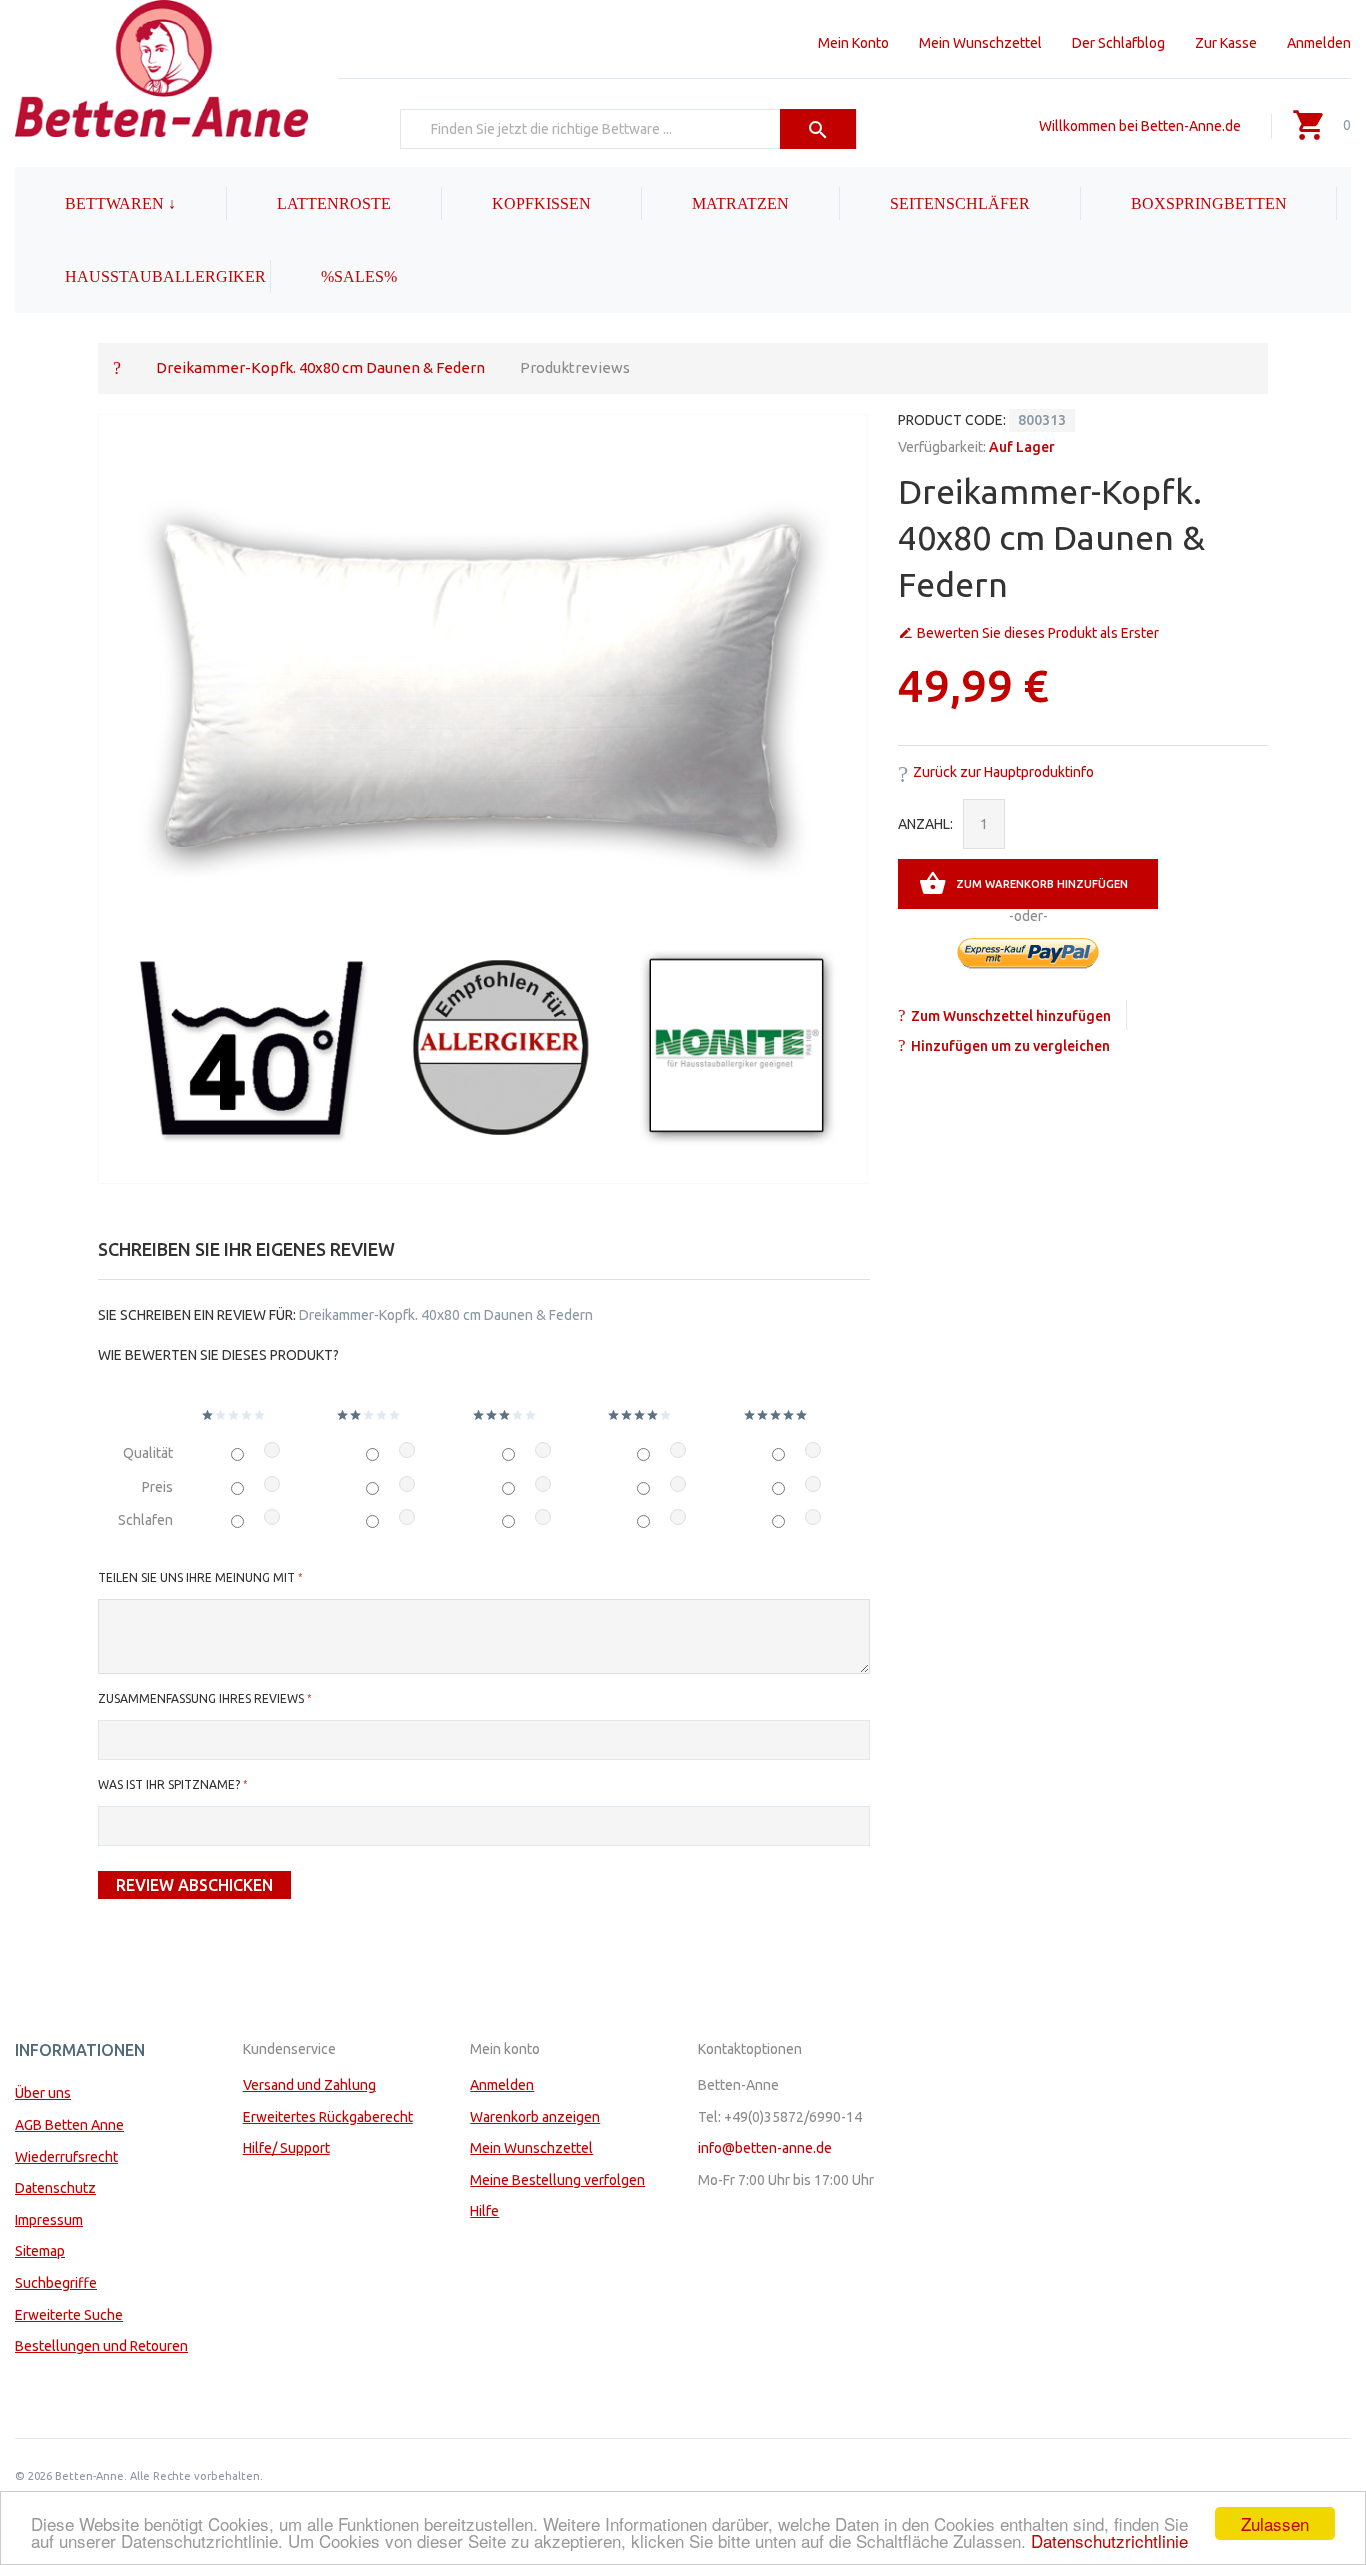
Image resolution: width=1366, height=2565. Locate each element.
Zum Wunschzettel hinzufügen (1011, 1016)
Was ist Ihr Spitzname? (169, 1784)
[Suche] (818, 129)
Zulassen (1275, 2523)
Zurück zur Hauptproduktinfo (1003, 772)
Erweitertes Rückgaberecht (328, 2117)
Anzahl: (925, 824)
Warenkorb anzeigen (535, 2117)
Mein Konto (853, 43)
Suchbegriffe (56, 2283)
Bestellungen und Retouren (101, 2346)
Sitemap (40, 2251)
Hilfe (484, 2211)
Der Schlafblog (1118, 43)
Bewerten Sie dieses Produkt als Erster (1038, 633)
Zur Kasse (1226, 43)
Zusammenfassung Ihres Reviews (201, 1698)
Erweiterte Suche (69, 2315)
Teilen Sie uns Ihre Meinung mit (196, 1577)
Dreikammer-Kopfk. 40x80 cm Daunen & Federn (320, 367)
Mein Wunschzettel (980, 43)
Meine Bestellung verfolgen (557, 2180)
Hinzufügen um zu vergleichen (1010, 1046)
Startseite (117, 367)
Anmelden (1319, 43)
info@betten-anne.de (765, 2148)
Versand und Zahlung (309, 2085)
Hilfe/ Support (286, 2148)
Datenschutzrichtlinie (1109, 2540)
